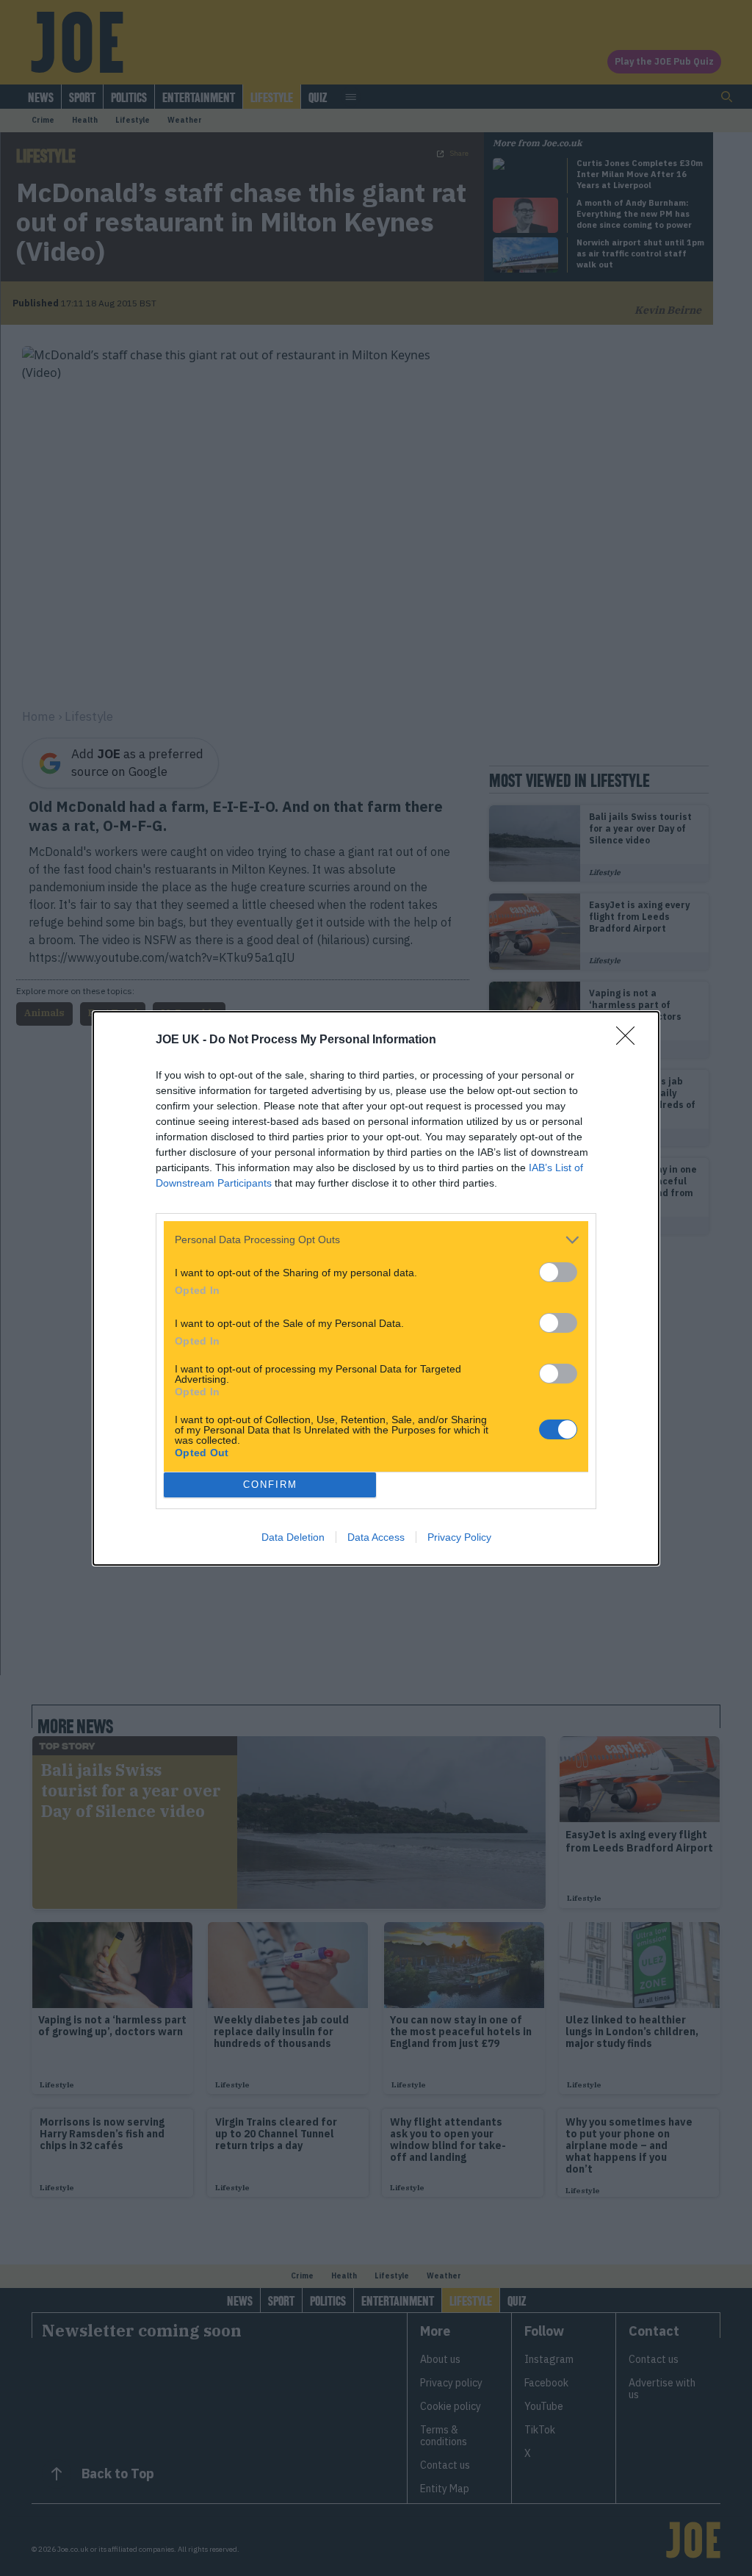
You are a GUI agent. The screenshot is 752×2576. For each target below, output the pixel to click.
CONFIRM (270, 1485)
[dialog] (376, 1288)
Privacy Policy (459, 1537)
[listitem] (376, 1240)
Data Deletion (293, 1537)
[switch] (558, 1272)
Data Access (376, 1537)
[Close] (630, 1040)
